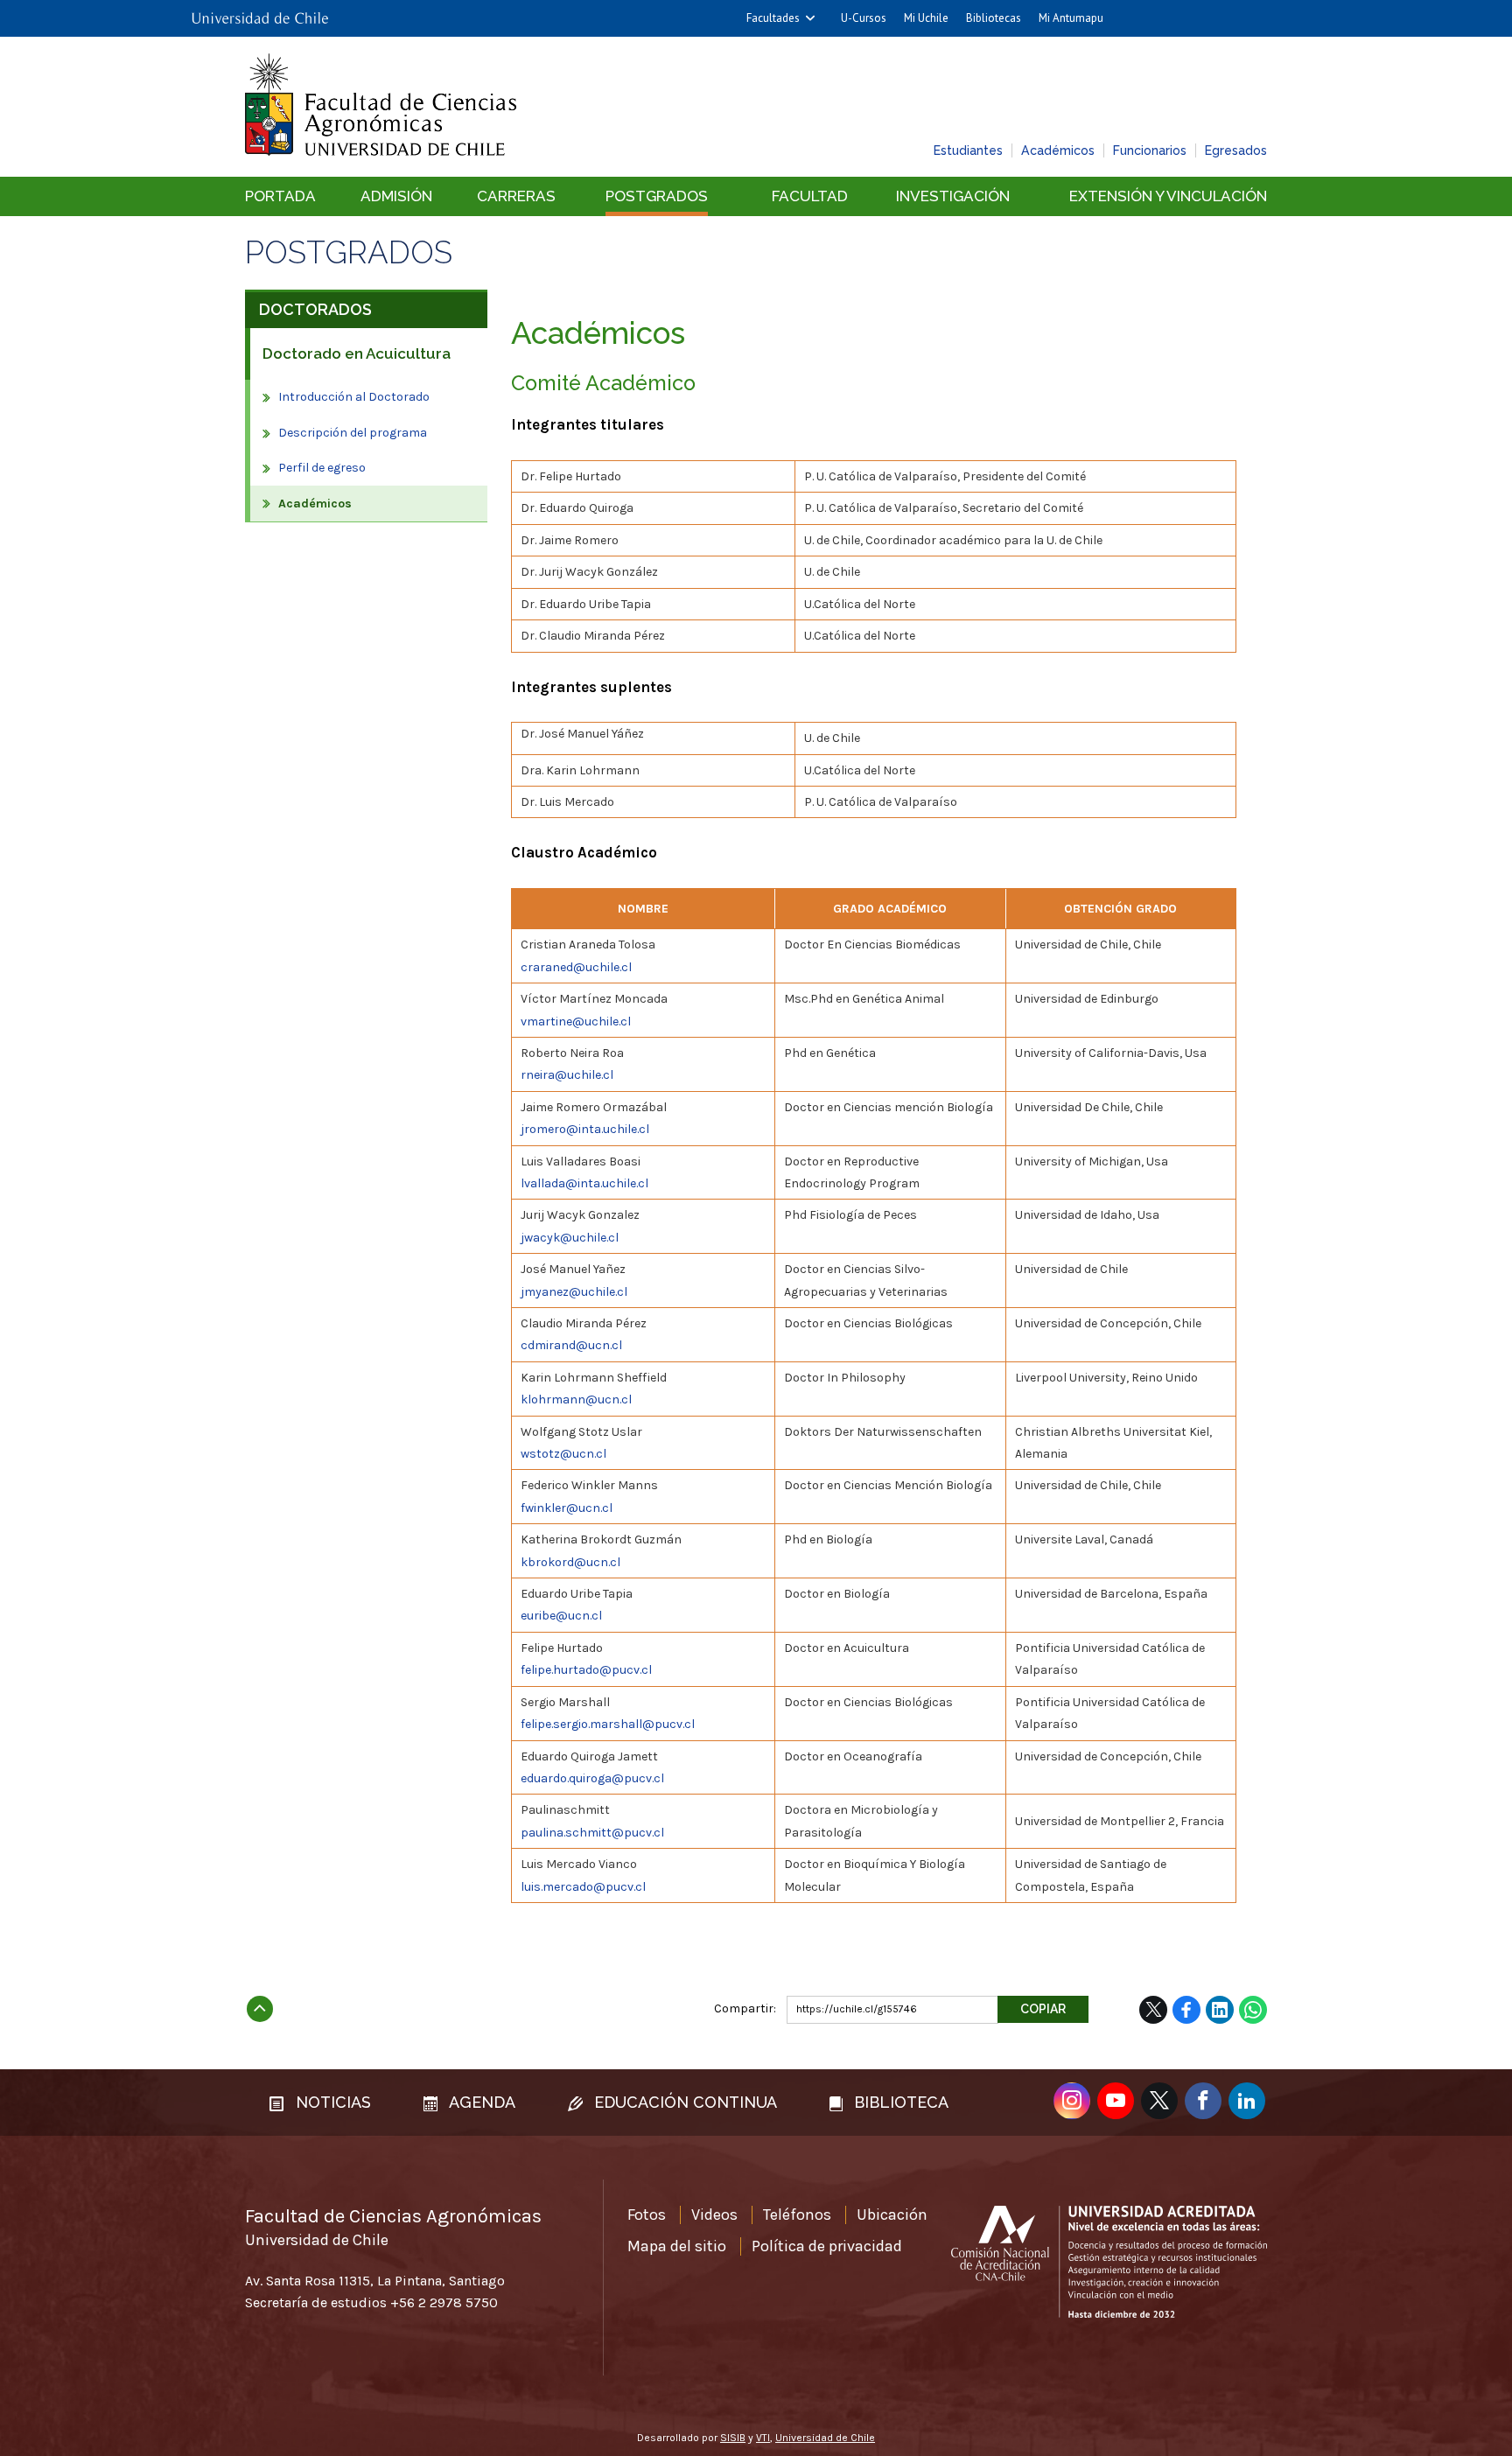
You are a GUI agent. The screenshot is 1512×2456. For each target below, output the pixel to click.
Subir (260, 2004)
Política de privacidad (827, 2246)
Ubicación (892, 2215)
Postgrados (657, 196)
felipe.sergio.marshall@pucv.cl (608, 1724)
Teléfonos (797, 2215)
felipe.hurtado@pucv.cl (586, 1670)
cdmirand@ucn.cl (571, 1345)
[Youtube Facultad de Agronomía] (1116, 2101)
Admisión (396, 196)
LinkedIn (1220, 2010)
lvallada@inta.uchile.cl (584, 1183)
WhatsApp (1253, 2010)
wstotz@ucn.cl (563, 1454)
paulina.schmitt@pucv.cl (592, 1833)
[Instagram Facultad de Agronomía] (1072, 2101)
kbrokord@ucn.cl (570, 1562)
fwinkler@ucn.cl (567, 1508)
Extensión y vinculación (1168, 196)
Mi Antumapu (1071, 18)
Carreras (516, 196)
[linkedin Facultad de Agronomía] (1247, 2101)
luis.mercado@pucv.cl (583, 1887)
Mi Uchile (926, 18)
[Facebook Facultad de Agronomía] (1203, 2101)
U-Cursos (864, 18)
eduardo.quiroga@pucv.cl (592, 1778)
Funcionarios (1150, 150)
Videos (714, 2215)
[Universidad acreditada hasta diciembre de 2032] (1109, 2262)
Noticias (331, 2102)
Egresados (1236, 150)
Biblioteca (899, 2102)
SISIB (733, 2438)
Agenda (480, 2102)
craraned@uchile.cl (576, 967)
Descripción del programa (353, 433)
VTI (763, 2438)
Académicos (1058, 150)
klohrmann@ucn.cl (576, 1399)
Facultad (810, 196)
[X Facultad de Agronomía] (1159, 2101)
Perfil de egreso (322, 468)
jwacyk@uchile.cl (570, 1238)
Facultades (773, 18)
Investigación (953, 196)
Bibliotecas (994, 18)
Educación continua (683, 2102)
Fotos (647, 2215)
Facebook (1186, 2010)
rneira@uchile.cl (567, 1075)
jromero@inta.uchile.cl (585, 1129)
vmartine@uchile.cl (576, 1022)
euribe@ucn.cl (561, 1616)
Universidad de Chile (825, 2438)
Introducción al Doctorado (354, 397)
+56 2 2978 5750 (444, 2302)
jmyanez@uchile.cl (574, 1292)
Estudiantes (968, 150)
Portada (280, 196)
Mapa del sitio (677, 2246)
